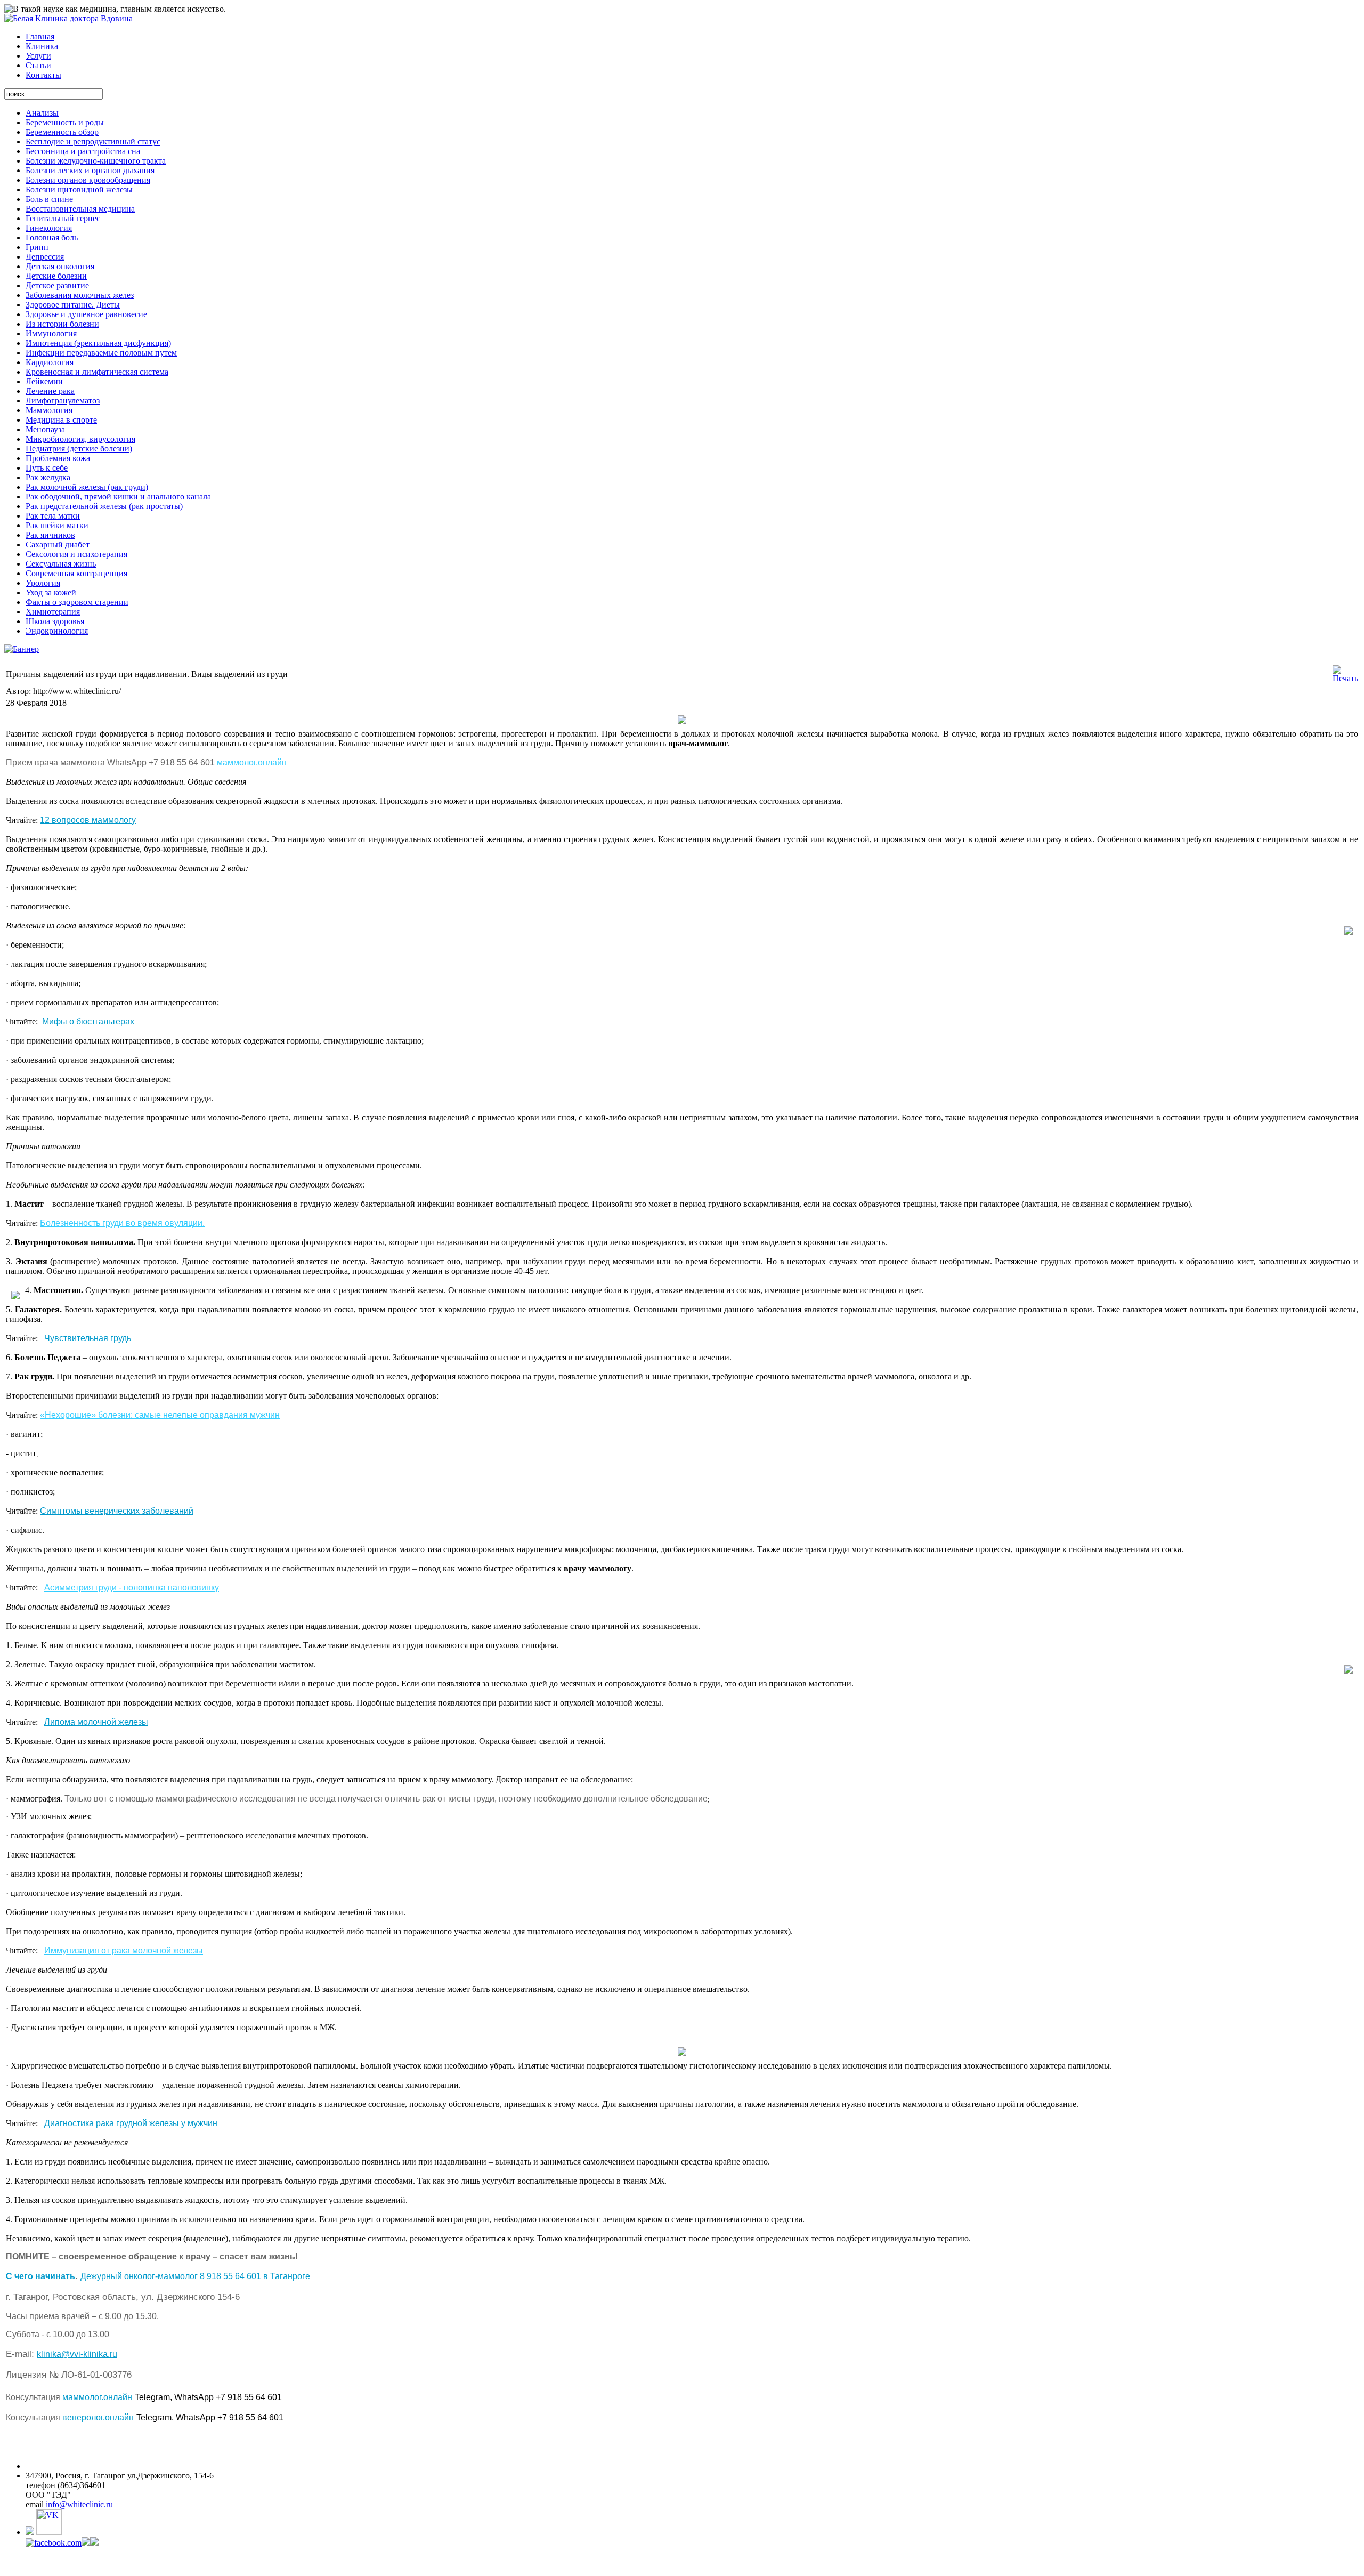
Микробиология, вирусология (80, 439)
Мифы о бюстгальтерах (88, 1021)
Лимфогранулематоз (63, 401)
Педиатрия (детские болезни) (79, 449)
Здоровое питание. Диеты (73, 305)
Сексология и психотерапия (76, 554)
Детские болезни (56, 276)
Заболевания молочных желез (80, 295)
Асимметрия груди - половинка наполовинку (132, 1588)
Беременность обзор (62, 132)
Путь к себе (47, 468)
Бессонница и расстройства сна (83, 151)
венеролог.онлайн (98, 2417)
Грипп (37, 247)
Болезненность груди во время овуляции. (122, 1223)
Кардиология (50, 362)
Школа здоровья (55, 621)
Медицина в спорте (61, 420)
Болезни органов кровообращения (88, 180)
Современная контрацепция (76, 573)
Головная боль (52, 237)
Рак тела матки (53, 516)
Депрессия (45, 257)
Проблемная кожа (58, 458)
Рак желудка (48, 477)
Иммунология (51, 333)
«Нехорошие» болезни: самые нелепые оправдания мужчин (160, 1415)
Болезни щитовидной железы (79, 189)
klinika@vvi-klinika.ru (77, 2354)
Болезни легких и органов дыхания (90, 170)
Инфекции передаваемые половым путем (101, 353)
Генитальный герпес (63, 218)
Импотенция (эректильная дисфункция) (98, 343)
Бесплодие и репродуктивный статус (93, 142)
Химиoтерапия (53, 612)
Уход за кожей (51, 592)
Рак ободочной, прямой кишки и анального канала (118, 496)
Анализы (42, 113)
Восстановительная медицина (80, 209)
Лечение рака (50, 391)
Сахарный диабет (58, 544)
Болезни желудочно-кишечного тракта (96, 161)
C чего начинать (40, 2276)
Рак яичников (50, 535)
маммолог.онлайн (252, 762)
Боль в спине (49, 199)
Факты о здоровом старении (77, 602)
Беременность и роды (65, 122)
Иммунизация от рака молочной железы (124, 1951)
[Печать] (1345, 678)
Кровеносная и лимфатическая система (97, 372)
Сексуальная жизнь (61, 564)
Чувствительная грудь (88, 1338)
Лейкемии (44, 381)
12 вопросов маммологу (88, 820)
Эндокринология (57, 631)
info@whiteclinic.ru (79, 2504)
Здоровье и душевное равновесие (86, 314)
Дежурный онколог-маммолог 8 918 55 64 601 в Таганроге (195, 2276)
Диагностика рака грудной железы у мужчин (131, 2123)
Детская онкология (60, 266)
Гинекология (49, 228)
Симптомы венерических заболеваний (117, 1511)
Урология (43, 583)
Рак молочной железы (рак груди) (87, 487)
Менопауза (45, 429)
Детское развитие (57, 285)
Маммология (49, 410)
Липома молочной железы (96, 1722)
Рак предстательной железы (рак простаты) (104, 506)
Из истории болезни (62, 324)
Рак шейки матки (57, 525)
